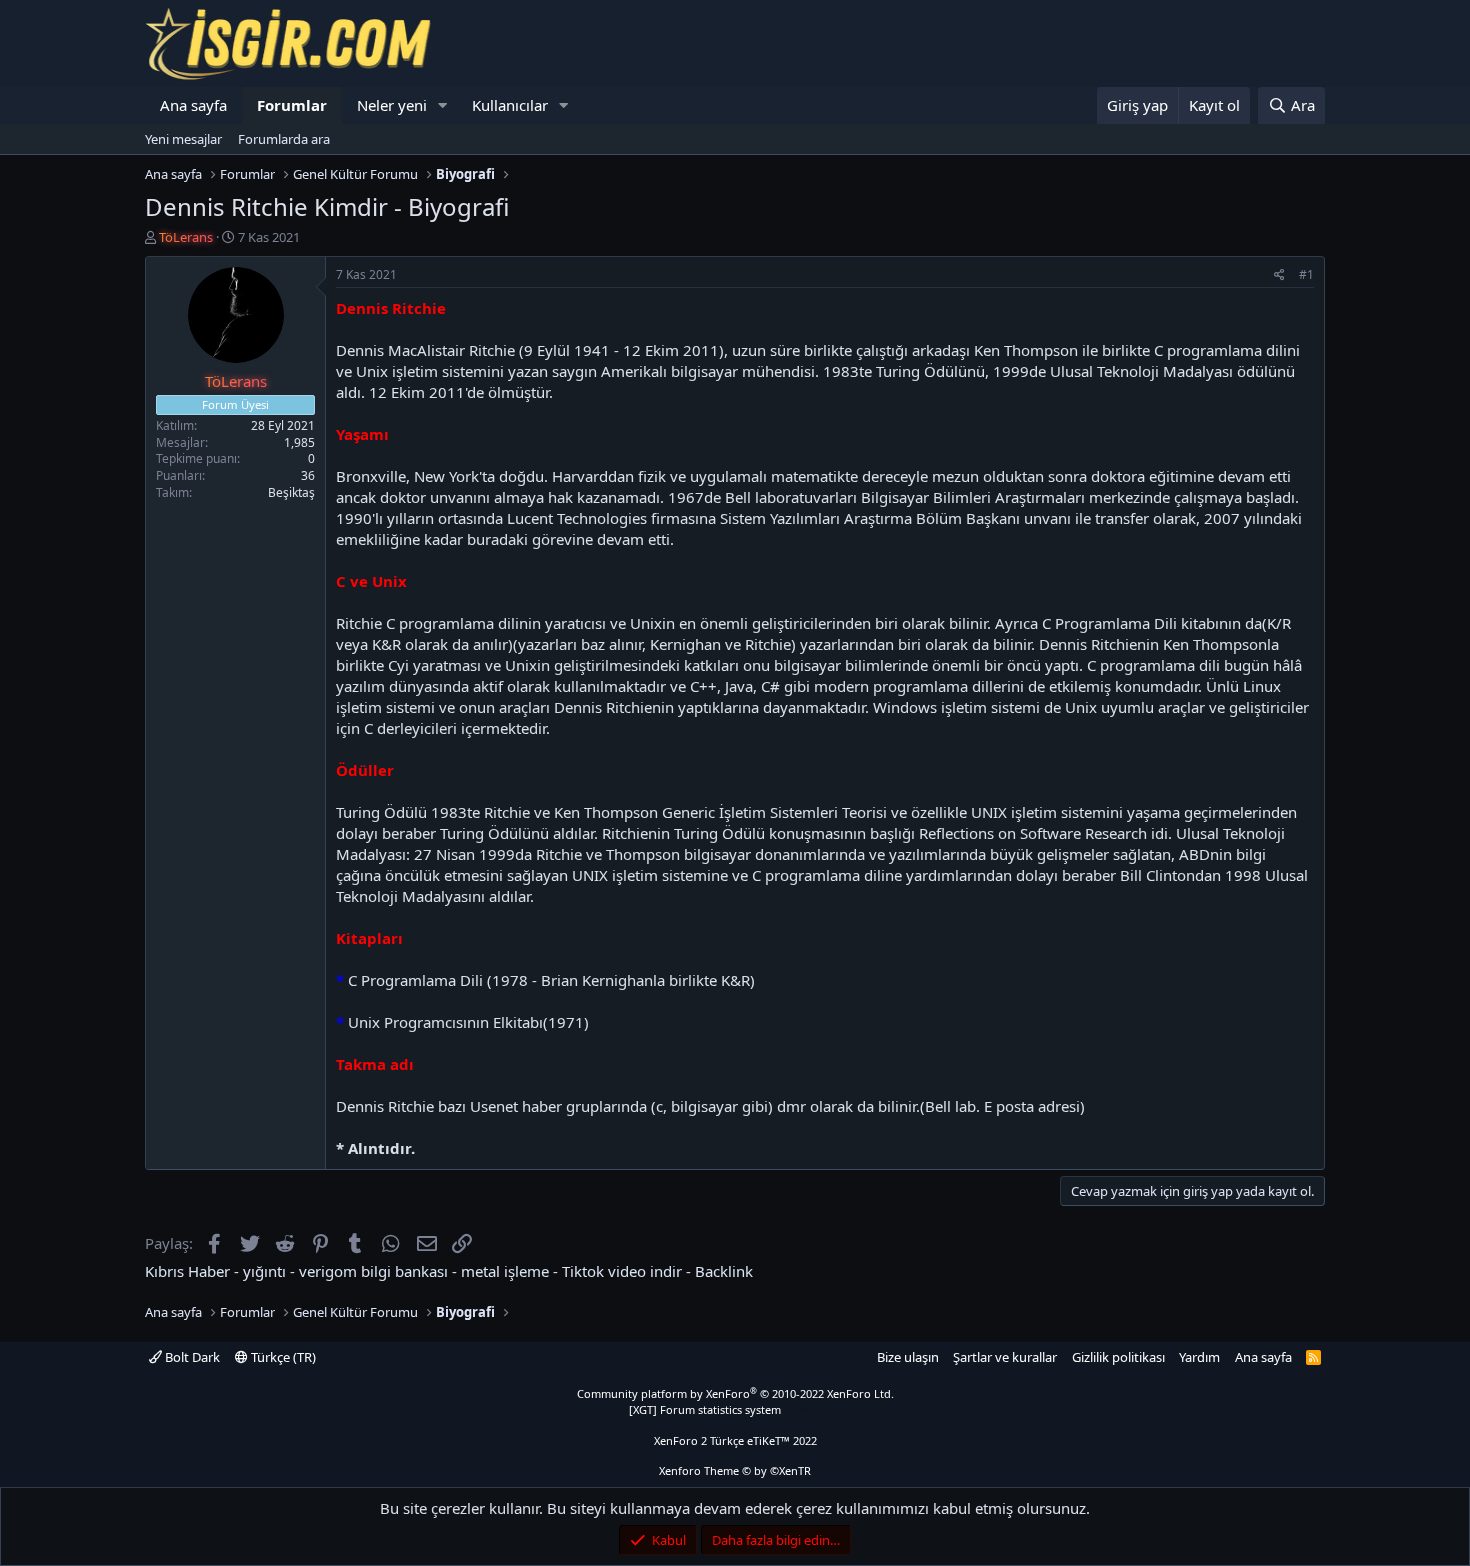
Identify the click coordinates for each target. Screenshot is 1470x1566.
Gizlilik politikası (1118, 1357)
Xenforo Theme (735, 1470)
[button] (443, 105)
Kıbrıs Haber (187, 1271)
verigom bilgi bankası (373, 1271)
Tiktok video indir (622, 1271)
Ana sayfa (193, 105)
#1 (1306, 274)
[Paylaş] (1279, 275)
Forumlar (292, 105)
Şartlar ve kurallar (1005, 1357)
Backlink (724, 1271)
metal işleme (505, 1271)
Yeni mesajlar (183, 139)
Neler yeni (392, 105)
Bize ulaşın (908, 1357)
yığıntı (264, 1271)
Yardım (1199, 1357)
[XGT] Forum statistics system (735, 1409)
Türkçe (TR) (282, 1357)
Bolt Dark (191, 1357)
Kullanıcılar (510, 105)
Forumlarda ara (284, 139)
